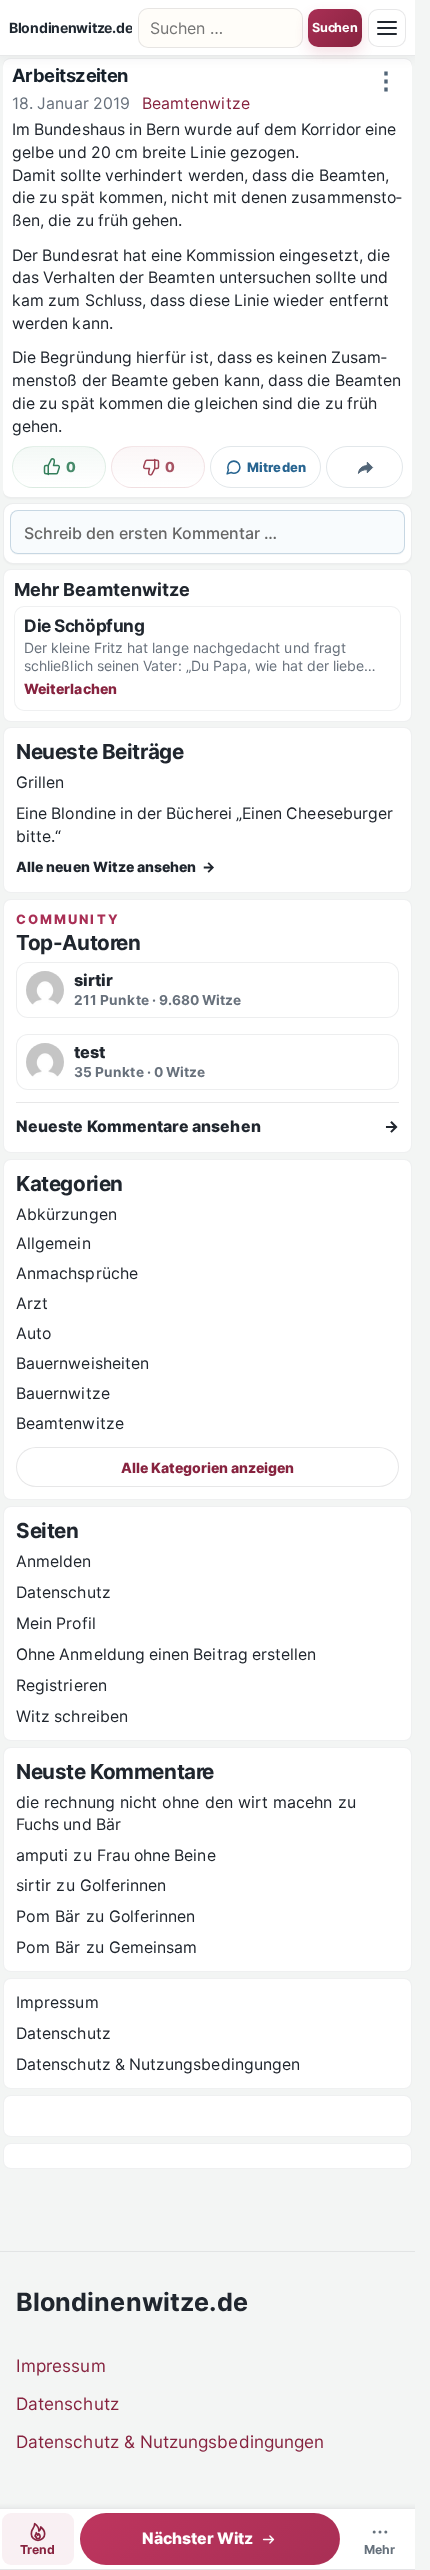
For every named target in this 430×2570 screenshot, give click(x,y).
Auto (33, 1333)
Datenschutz (63, 1592)
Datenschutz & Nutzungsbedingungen (158, 2064)
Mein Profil (56, 1623)
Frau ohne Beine (156, 1855)
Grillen (40, 782)
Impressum (57, 2002)
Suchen (335, 27)
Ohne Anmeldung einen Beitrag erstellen (166, 1654)
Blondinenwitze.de (70, 28)
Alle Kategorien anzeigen (207, 1467)
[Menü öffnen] (387, 28)
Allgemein (53, 1243)
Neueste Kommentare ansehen (207, 1126)
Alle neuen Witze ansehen (115, 866)
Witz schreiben (72, 1716)
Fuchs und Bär (68, 1824)
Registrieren (61, 1685)
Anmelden (54, 1561)
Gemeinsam (153, 1947)
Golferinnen (123, 1885)
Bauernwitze (63, 1393)
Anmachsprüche (77, 1273)
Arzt (32, 1303)
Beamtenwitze (196, 103)
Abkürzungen (66, 1214)
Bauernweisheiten (82, 1363)
